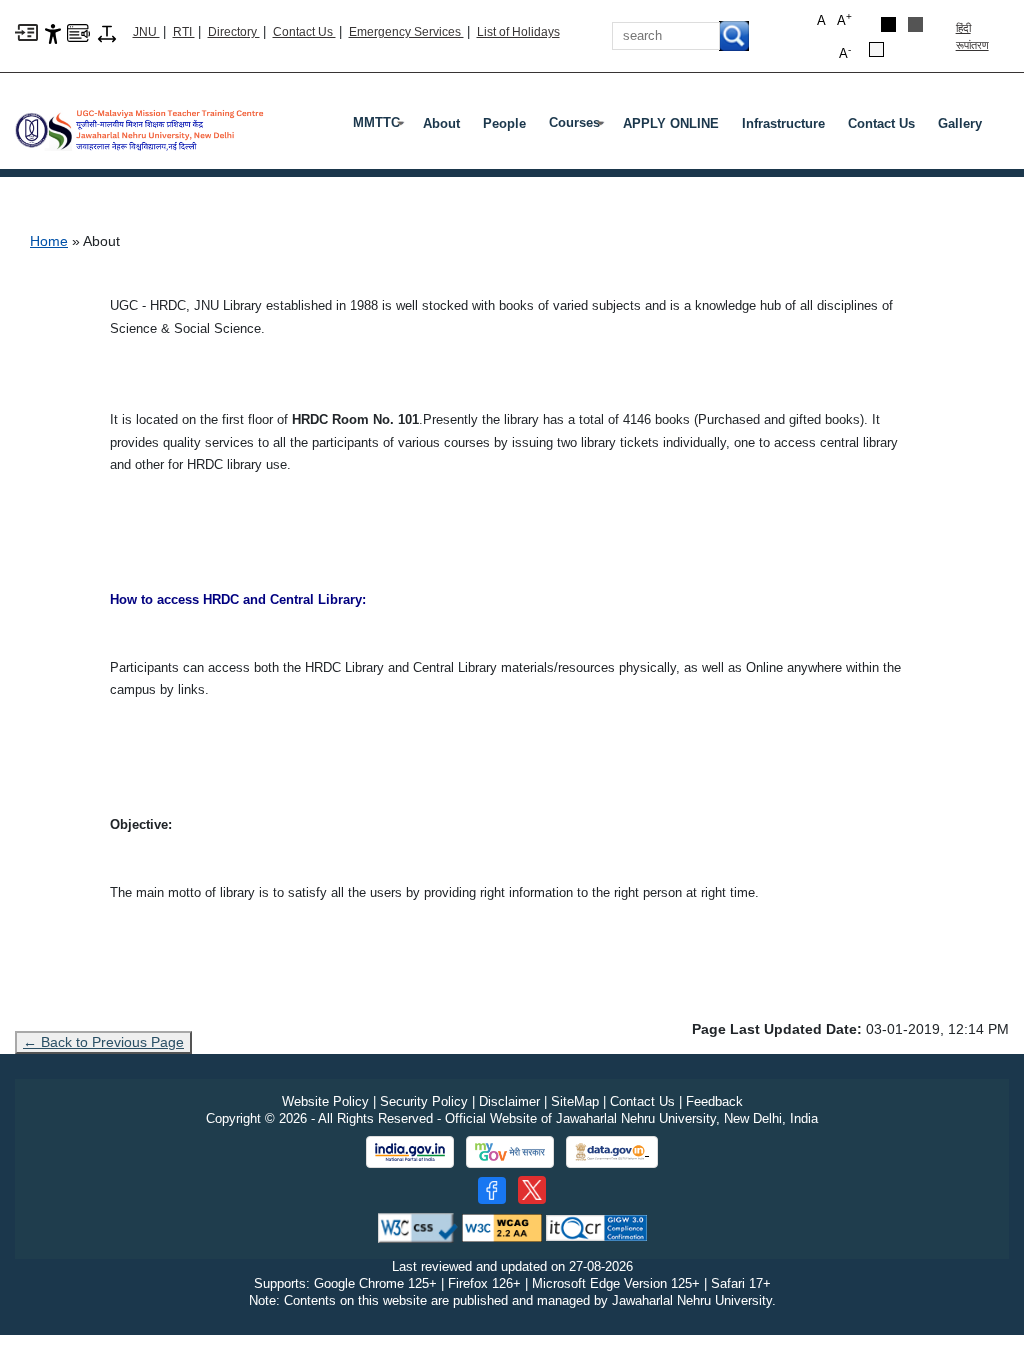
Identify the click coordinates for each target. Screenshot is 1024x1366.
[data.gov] (612, 1152)
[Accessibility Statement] (53, 32)
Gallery (960, 123)
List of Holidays (518, 32)
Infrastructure (783, 123)
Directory (234, 32)
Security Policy (424, 1101)
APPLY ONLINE (671, 123)
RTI (184, 32)
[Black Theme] (888, 24)
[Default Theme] (876, 49)
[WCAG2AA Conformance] (502, 1227)
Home (49, 241)
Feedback (714, 1101)
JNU (146, 32)
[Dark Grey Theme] (915, 24)
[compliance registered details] (596, 1227)
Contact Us (304, 32)
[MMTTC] (140, 122)
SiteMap (575, 1101)
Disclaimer (509, 1101)
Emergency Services (406, 32)
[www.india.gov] (410, 1152)
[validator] (418, 1227)
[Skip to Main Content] (26, 31)
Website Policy (325, 1101)
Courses (578, 127)
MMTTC (380, 127)
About (441, 123)
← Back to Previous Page (103, 1042)
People (504, 123)
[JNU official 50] (532, 1190)
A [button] (844, 19)
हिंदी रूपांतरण (972, 36)
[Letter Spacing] (107, 32)
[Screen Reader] (78, 31)
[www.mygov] (510, 1152)
